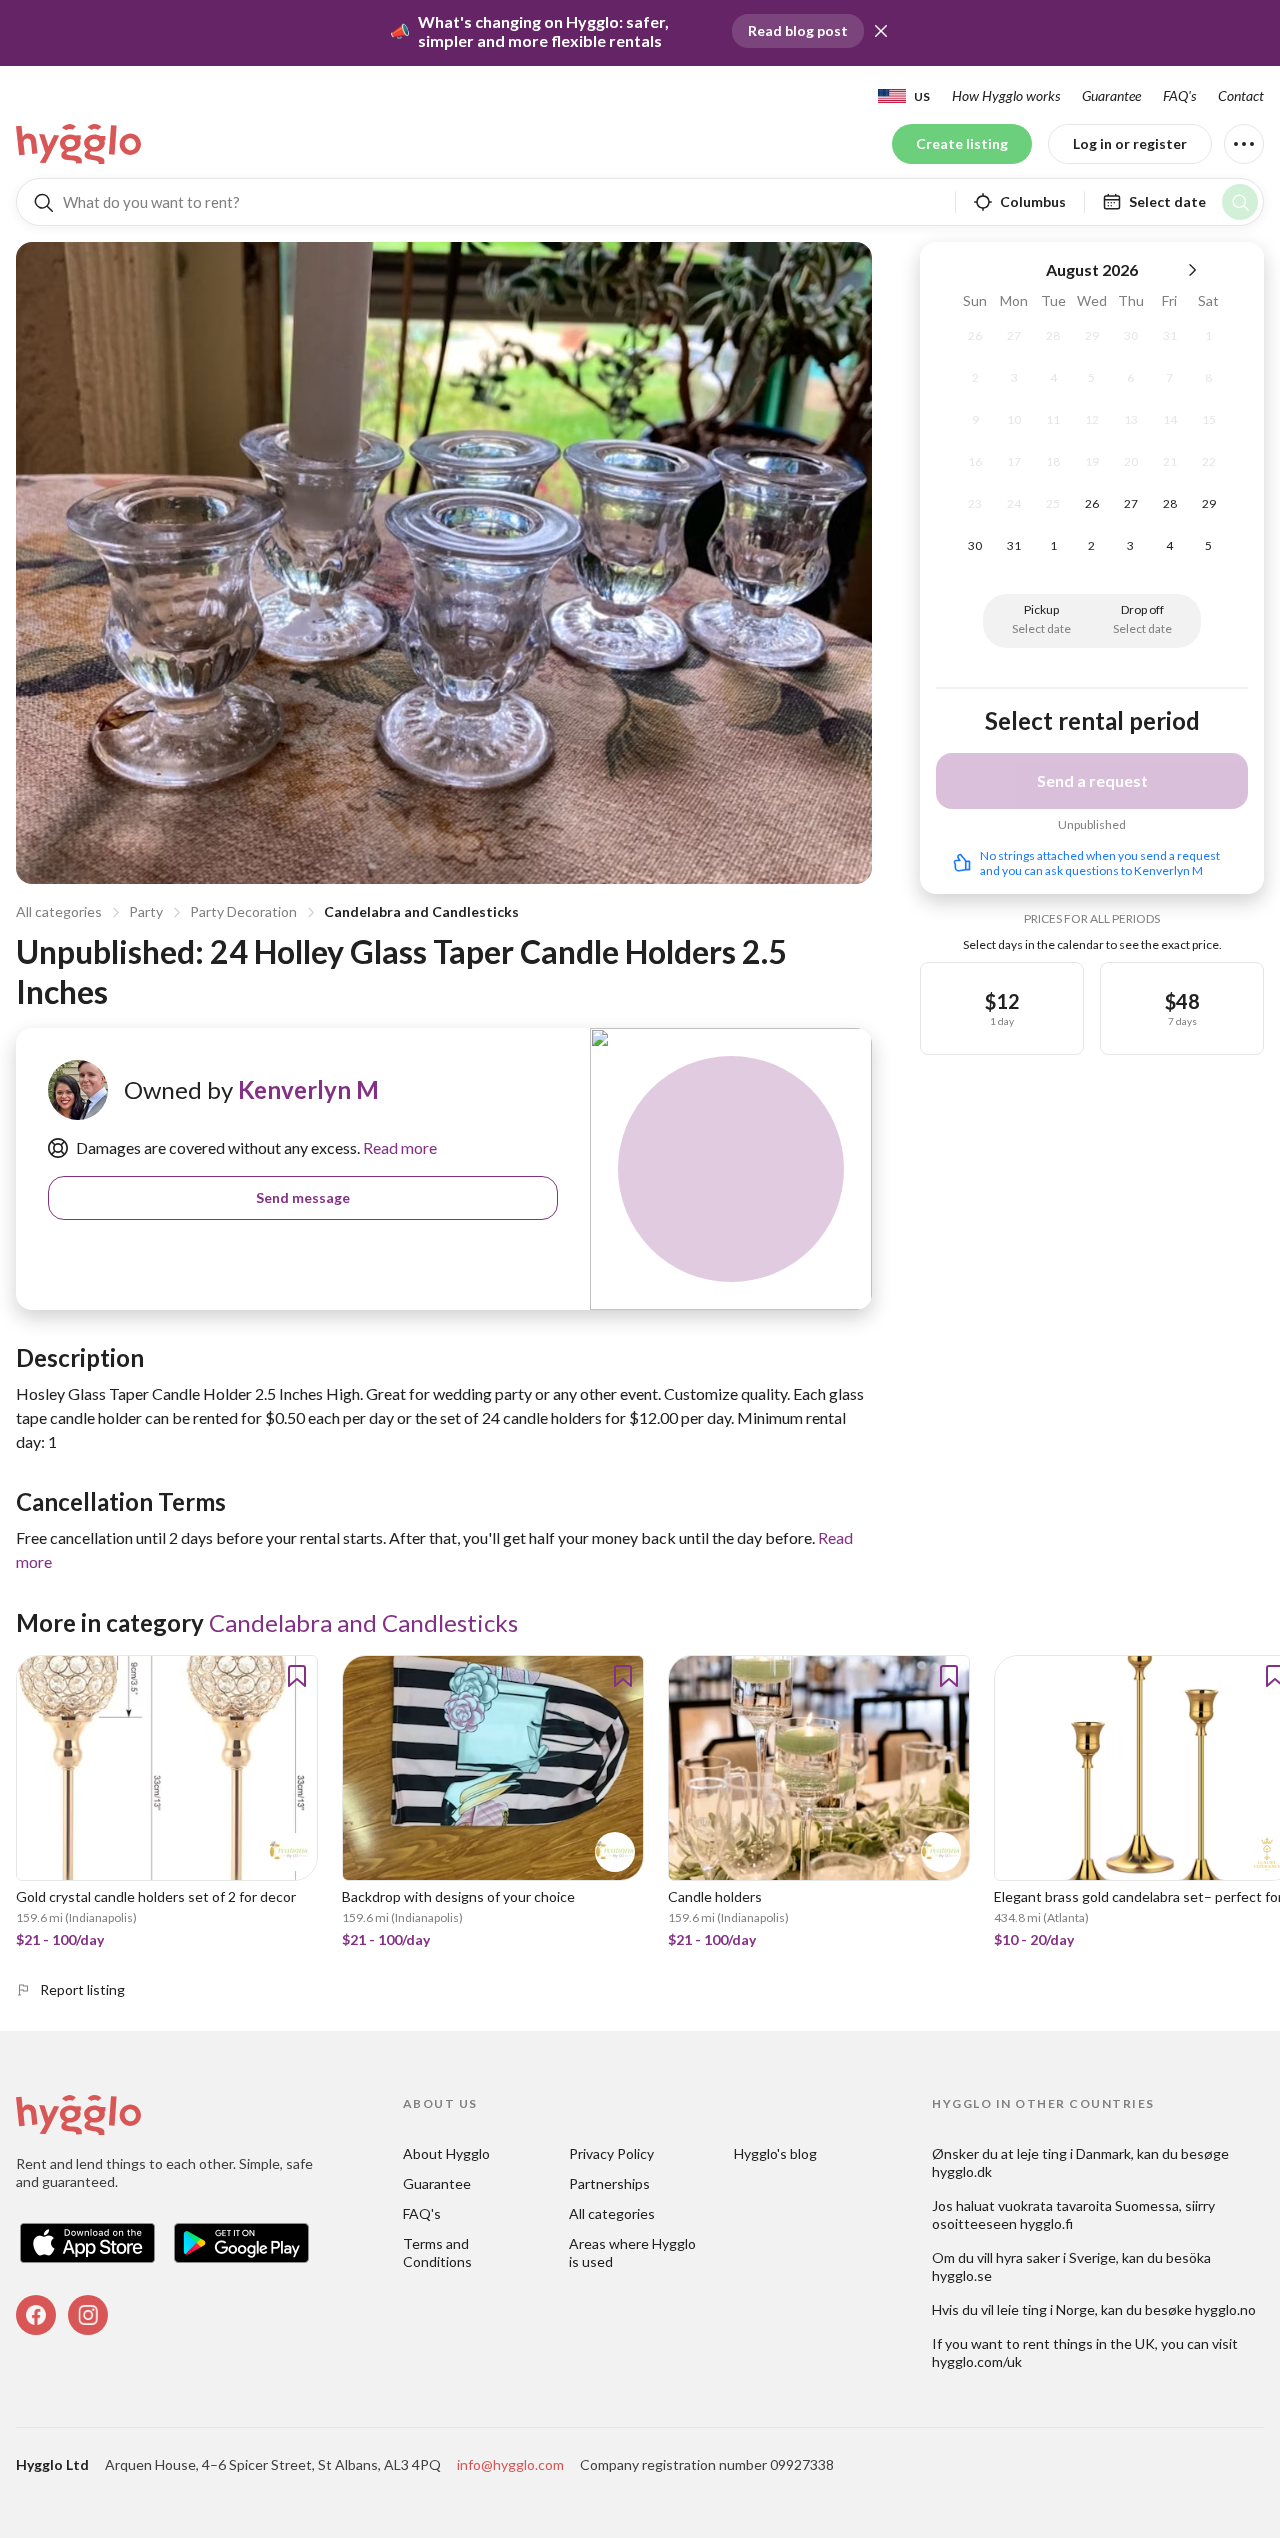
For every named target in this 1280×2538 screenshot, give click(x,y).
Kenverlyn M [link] (308, 1089)
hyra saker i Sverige (1056, 2257)
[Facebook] (36, 2315)
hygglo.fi (1046, 2223)
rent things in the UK (1089, 2343)
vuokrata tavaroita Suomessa (1088, 2205)
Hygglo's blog (775, 2153)
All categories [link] (612, 2213)
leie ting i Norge (1046, 2309)
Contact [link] (1241, 95)
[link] (80, 144)
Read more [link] (398, 1147)
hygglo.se (962, 2275)
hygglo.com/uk (977, 2361)
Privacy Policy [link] (611, 2153)
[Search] (1240, 202)
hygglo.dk (962, 2171)
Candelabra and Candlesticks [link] (363, 1622)
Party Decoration (243, 911)
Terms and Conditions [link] (437, 2252)
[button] (881, 31)
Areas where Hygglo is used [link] (634, 2252)
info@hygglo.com (510, 2464)
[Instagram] (88, 2315)
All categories (59, 911)
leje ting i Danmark (1074, 2153)
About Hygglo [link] (446, 2153)
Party (146, 911)
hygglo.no (1225, 2309)
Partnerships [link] (609, 2183)
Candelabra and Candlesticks (421, 911)
